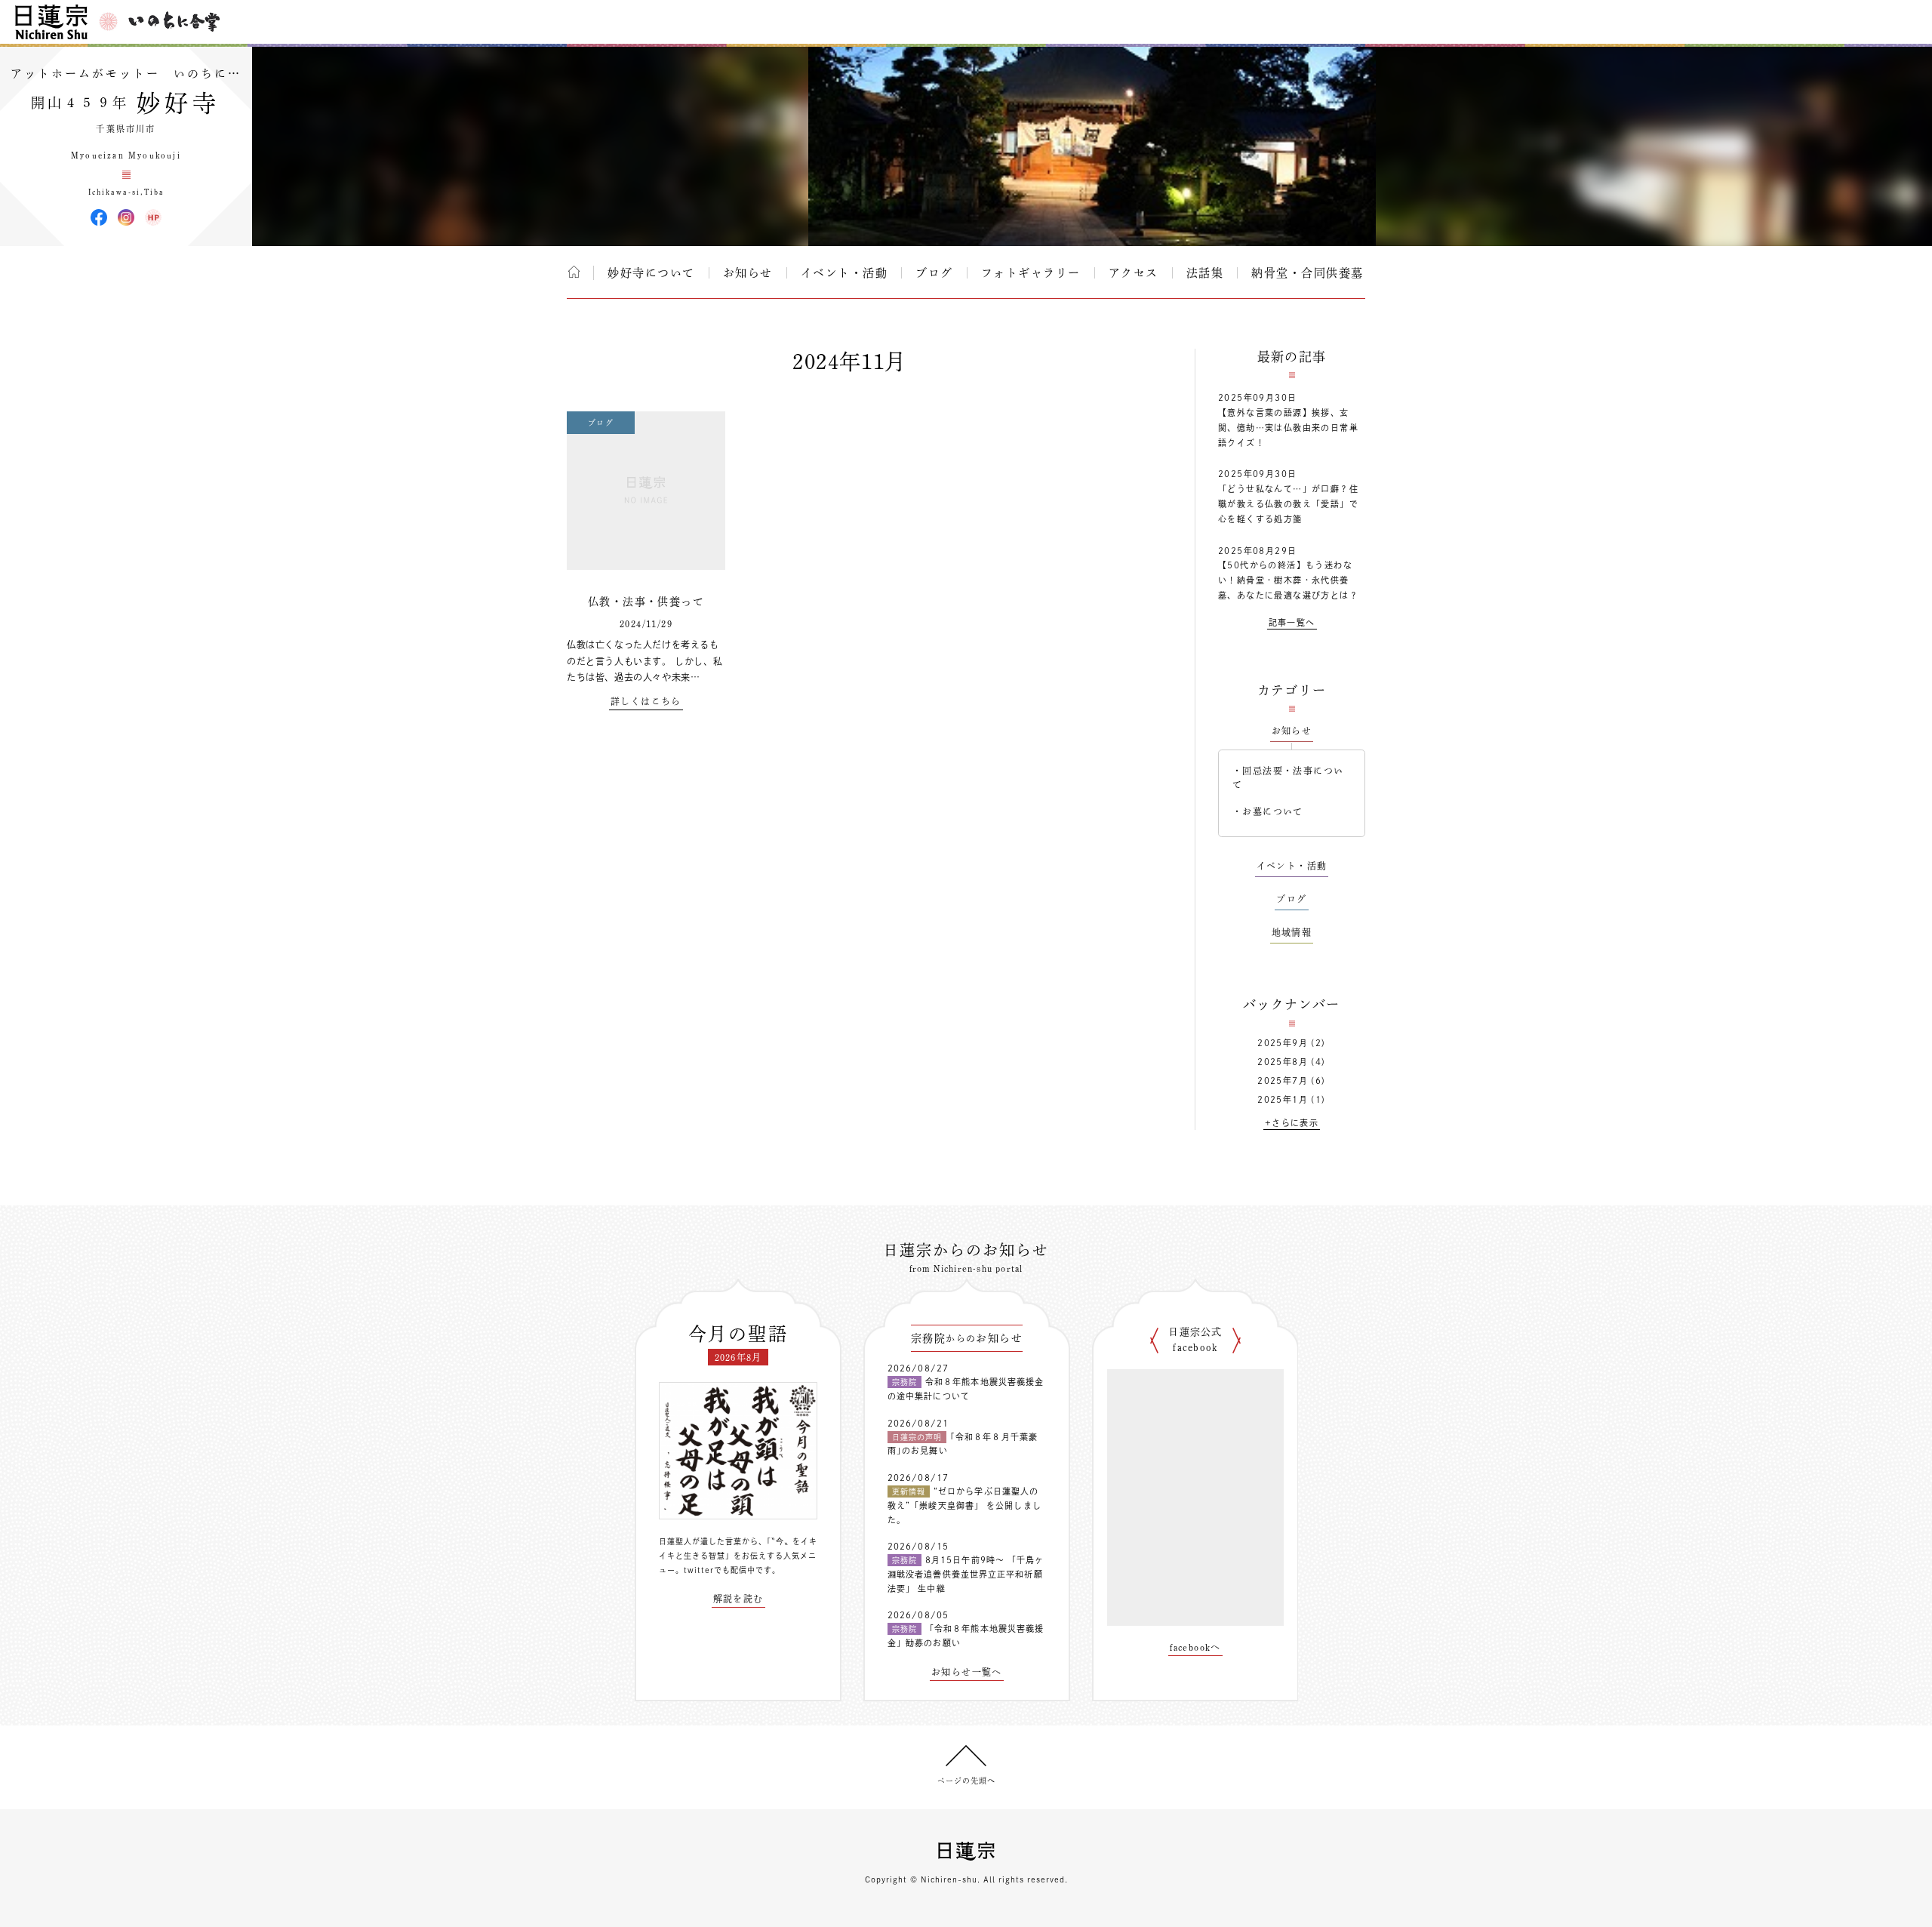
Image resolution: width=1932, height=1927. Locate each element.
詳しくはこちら (646, 701)
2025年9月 (1283, 1043)
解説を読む (738, 1599)
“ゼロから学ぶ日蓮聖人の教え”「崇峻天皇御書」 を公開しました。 (964, 1505)
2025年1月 (1283, 1099)
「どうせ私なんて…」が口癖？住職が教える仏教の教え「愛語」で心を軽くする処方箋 (1288, 504)
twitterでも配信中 (720, 1570)
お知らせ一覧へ (967, 1672)
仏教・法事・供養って (646, 602)
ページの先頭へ (966, 1781)
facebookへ (1195, 1647)
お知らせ (748, 273)
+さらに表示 (1292, 1123)
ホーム (574, 272)
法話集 (1205, 273)
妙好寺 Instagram (126, 217)
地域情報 (1292, 932)
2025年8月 (1283, 1062)
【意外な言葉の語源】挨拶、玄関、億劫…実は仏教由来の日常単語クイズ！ (1288, 428)
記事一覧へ (1292, 622)
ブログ (934, 273)
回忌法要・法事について (1288, 777)
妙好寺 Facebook (99, 217)
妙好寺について (651, 273)
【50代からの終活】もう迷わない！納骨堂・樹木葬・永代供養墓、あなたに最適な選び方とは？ (1288, 580)
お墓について (1272, 811)
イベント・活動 (844, 273)
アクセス (1134, 273)
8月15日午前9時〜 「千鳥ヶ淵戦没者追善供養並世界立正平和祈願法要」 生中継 (966, 1574)
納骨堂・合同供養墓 (1307, 273)
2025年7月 (1283, 1080)
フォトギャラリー (1031, 273)
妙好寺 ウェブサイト (153, 217)
